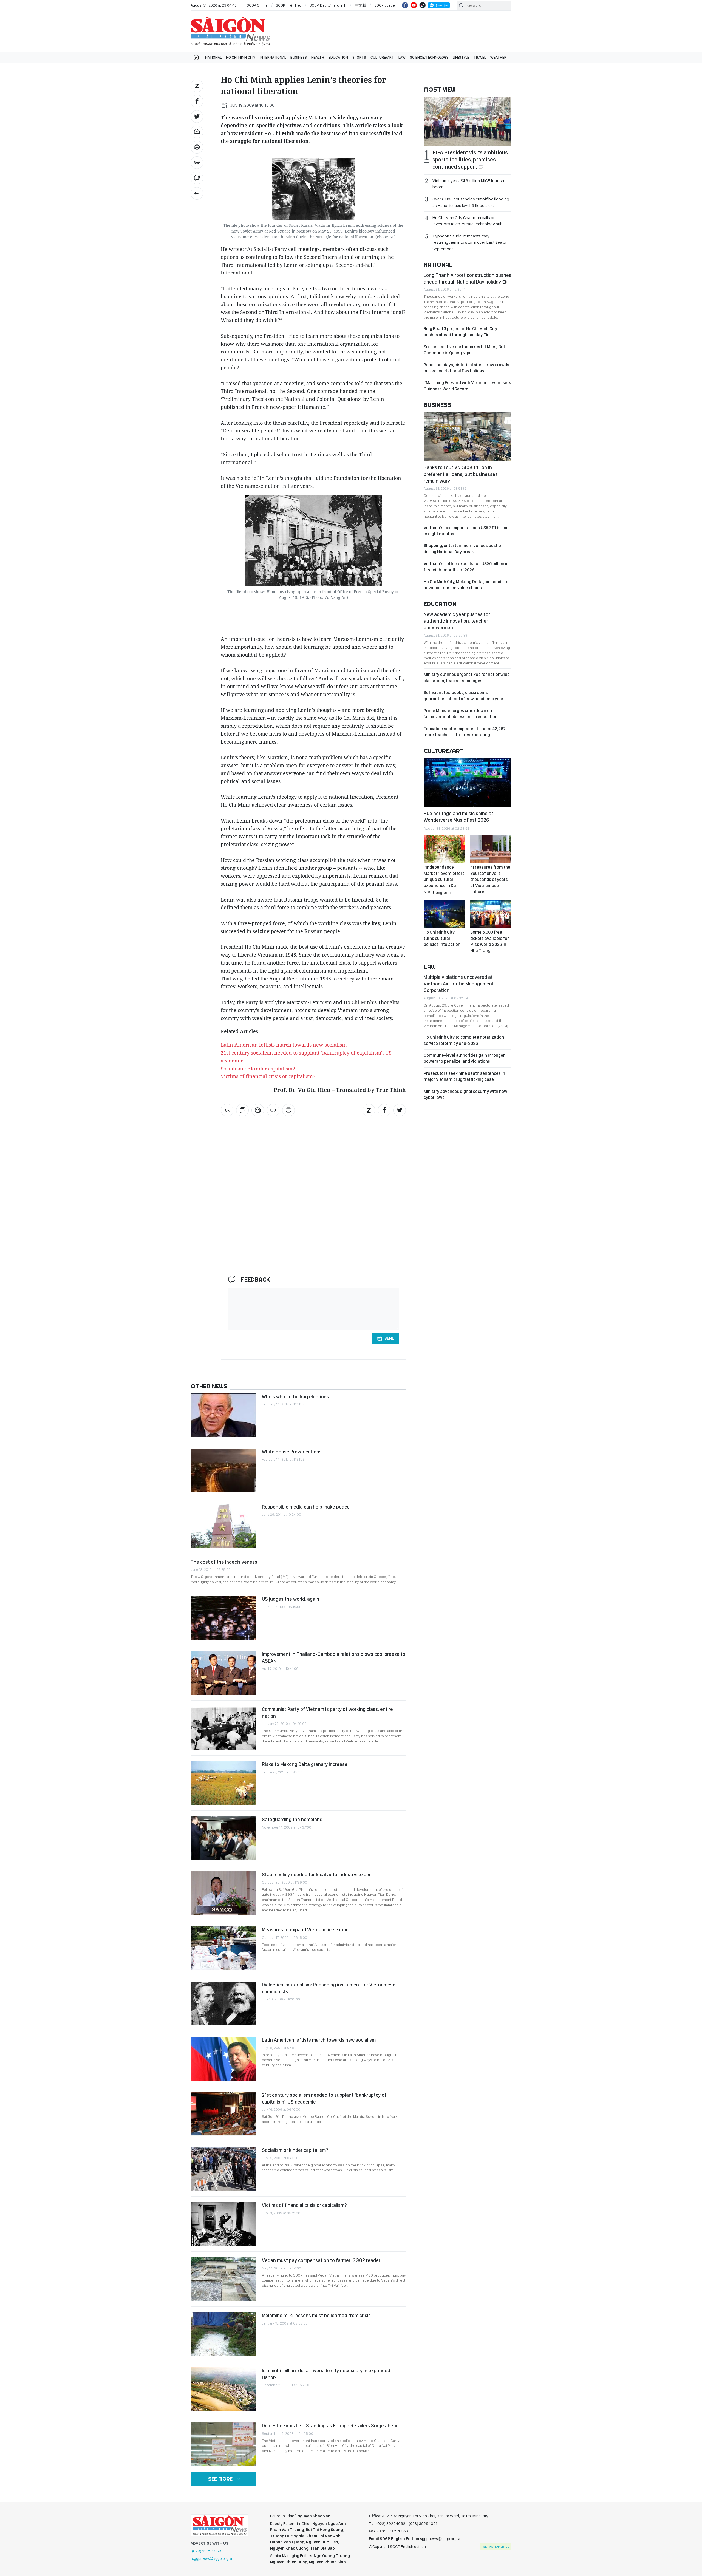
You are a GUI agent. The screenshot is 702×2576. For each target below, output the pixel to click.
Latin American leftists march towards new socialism (319, 2040)
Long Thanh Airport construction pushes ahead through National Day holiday (468, 278)
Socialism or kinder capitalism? (258, 1069)
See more (220, 2479)
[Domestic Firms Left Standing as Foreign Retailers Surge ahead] (223, 2444)
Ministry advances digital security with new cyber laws (465, 1094)
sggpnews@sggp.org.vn (213, 2558)
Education (338, 57)
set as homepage (496, 2547)
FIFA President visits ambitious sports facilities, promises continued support (470, 160)
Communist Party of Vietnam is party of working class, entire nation (327, 1712)
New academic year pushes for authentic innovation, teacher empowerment (457, 621)
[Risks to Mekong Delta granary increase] (223, 1783)
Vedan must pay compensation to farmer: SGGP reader (321, 2260)
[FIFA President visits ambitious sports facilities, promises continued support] (468, 121)
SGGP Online (257, 5)
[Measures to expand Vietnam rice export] (223, 1948)
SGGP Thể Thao (289, 5)
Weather (498, 57)
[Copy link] (197, 163)
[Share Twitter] (197, 117)
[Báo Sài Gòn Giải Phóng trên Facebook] (405, 5)
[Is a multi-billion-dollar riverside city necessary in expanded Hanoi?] (223, 2389)
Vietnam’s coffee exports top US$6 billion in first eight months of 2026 (466, 567)
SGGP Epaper (385, 5)
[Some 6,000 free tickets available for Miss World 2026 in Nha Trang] (491, 914)
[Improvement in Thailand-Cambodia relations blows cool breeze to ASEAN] (223, 1673)
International (273, 57)
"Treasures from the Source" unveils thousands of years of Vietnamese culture (490, 879)
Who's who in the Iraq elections (295, 1397)
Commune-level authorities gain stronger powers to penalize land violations (464, 1058)
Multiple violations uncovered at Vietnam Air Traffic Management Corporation (459, 984)
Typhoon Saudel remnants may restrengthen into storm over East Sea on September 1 (470, 242)
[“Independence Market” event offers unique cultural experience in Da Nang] (444, 849)
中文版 (360, 5)
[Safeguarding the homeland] (223, 1838)
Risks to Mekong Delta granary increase (305, 1764)
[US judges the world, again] (223, 1618)
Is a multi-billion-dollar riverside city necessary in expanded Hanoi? (326, 2374)
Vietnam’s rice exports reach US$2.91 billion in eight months (466, 531)
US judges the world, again (291, 1599)
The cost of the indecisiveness (224, 1562)
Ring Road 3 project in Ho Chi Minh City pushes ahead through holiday (460, 332)
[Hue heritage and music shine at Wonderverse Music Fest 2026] (468, 783)
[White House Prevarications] (223, 1470)
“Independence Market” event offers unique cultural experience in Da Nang (444, 879)
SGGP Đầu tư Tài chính (328, 5)
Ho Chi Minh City (241, 57)
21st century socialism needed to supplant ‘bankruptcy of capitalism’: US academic (324, 2098)
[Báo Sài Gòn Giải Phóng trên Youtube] (414, 5)
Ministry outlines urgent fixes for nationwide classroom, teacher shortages (467, 677)
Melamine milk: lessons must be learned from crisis (316, 2315)
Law (402, 57)
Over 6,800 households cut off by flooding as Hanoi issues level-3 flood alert (471, 202)
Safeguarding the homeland (292, 1819)
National (213, 57)
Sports (359, 57)
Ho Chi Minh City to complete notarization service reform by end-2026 (464, 1040)
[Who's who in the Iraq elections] (223, 1415)
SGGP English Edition (230, 31)
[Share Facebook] (197, 101)
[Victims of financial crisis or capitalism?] (223, 2224)
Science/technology (429, 57)
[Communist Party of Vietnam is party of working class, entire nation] (223, 1728)
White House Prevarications (292, 1452)
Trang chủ (196, 57)
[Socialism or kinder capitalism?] (223, 2169)
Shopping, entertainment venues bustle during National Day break (462, 549)
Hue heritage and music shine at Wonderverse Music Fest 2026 (458, 817)
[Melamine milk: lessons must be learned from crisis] (223, 2334)
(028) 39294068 (207, 2551)
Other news (209, 1386)
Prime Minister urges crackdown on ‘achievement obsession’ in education (461, 714)
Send (390, 1338)
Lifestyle (461, 57)
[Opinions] (197, 193)
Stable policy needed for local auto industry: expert (317, 1874)
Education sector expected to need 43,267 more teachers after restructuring (465, 732)
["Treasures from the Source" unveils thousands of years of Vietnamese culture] (491, 849)
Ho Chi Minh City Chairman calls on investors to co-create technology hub (468, 221)
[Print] (197, 147)
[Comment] (197, 178)
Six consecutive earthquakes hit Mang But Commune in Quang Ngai (464, 350)
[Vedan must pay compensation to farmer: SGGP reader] (223, 2279)
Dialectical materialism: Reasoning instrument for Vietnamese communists (329, 1988)
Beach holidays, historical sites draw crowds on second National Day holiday (466, 368)
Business (299, 57)
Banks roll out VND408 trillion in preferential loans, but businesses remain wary (461, 474)
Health (318, 57)
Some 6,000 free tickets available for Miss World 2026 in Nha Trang (490, 941)
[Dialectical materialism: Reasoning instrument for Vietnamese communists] (223, 2003)
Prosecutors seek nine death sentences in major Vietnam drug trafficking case (464, 1076)
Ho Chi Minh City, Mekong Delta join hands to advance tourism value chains (466, 585)
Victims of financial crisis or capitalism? (268, 1076)
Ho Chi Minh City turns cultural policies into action (442, 938)
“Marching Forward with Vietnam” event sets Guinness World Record (467, 386)
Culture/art (382, 57)
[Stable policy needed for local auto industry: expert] (223, 1893)
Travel (480, 57)
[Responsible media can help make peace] (223, 1526)
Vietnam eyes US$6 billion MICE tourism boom (469, 184)
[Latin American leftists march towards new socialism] (223, 2059)
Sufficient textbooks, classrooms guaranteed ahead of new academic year (464, 695)
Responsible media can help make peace (306, 1507)
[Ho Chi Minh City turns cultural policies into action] (444, 914)
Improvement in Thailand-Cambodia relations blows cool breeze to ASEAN (334, 1657)
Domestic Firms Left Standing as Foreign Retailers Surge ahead (330, 2426)
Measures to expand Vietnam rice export (306, 1930)
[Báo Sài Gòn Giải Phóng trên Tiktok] (423, 5)
